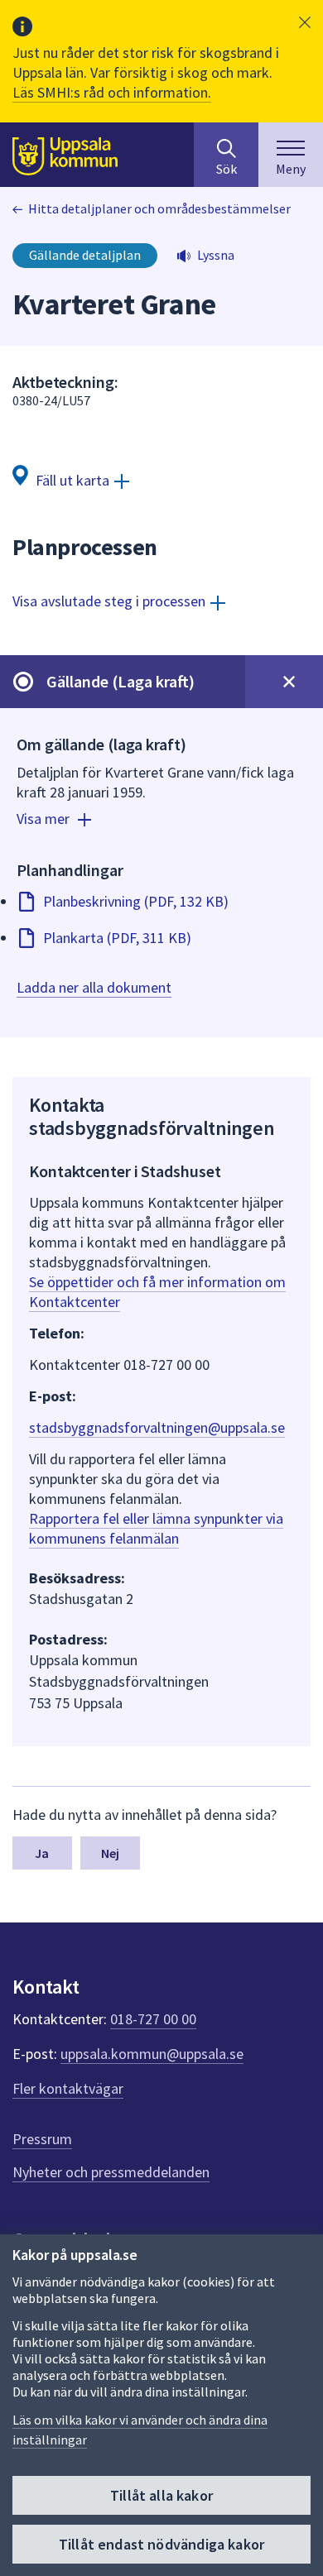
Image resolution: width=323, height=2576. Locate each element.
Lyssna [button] (216, 255)
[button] (305, 22)
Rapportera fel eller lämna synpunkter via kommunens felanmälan (156, 1528)
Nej (110, 1853)
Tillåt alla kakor (161, 2495)
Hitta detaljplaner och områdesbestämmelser (159, 208)
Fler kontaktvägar (68, 2088)
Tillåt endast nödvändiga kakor (161, 2544)
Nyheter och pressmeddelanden (111, 2172)
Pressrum (42, 2139)
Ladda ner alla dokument (94, 987)
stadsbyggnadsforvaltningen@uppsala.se (157, 1427)
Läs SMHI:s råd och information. (112, 92)
